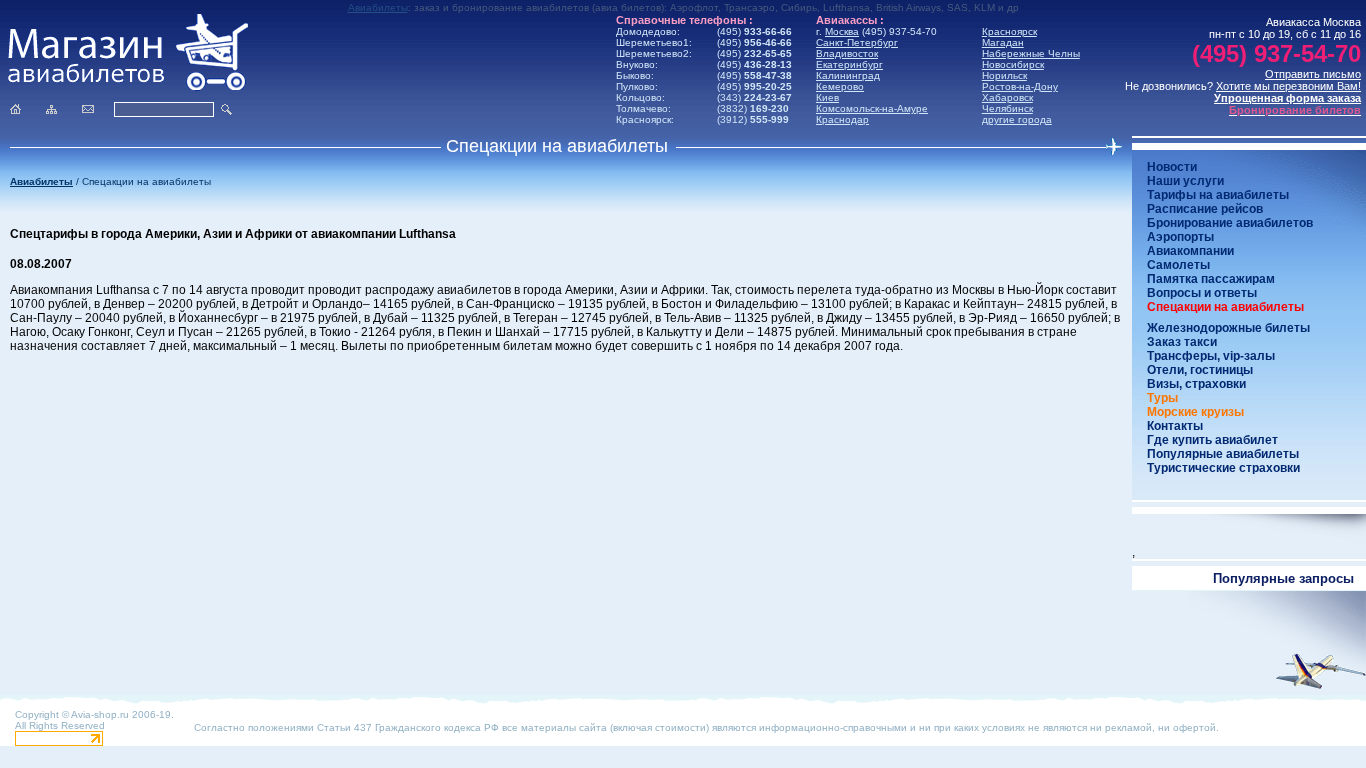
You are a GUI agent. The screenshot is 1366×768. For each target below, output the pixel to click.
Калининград (848, 75)
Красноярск (1009, 31)
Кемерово (840, 86)
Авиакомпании (1190, 251)
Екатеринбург (849, 64)
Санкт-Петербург (857, 42)
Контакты (1175, 426)
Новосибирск (1013, 64)
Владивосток (847, 53)
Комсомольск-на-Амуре (872, 108)
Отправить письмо (1313, 74)
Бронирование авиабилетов (1230, 223)
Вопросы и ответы (1202, 293)
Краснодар (842, 119)
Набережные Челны (1031, 53)
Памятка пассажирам (1211, 279)
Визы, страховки (1196, 384)
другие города (1017, 119)
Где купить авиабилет (1212, 440)
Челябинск (1007, 108)
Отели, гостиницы (1200, 370)
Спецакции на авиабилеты (1225, 307)
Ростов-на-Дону (1020, 86)
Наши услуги (1185, 181)
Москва (842, 31)
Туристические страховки (1223, 468)
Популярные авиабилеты (1223, 454)
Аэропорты (1180, 237)
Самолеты (1178, 265)
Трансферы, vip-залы (1211, 356)
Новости (1172, 167)
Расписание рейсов (1205, 209)
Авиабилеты (378, 7)
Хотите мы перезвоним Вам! (1288, 86)
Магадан (1003, 42)
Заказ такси (1182, 342)
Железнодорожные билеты (1228, 328)
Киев (827, 97)
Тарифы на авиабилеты (1218, 195)
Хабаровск (1007, 97)
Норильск (1004, 75)
